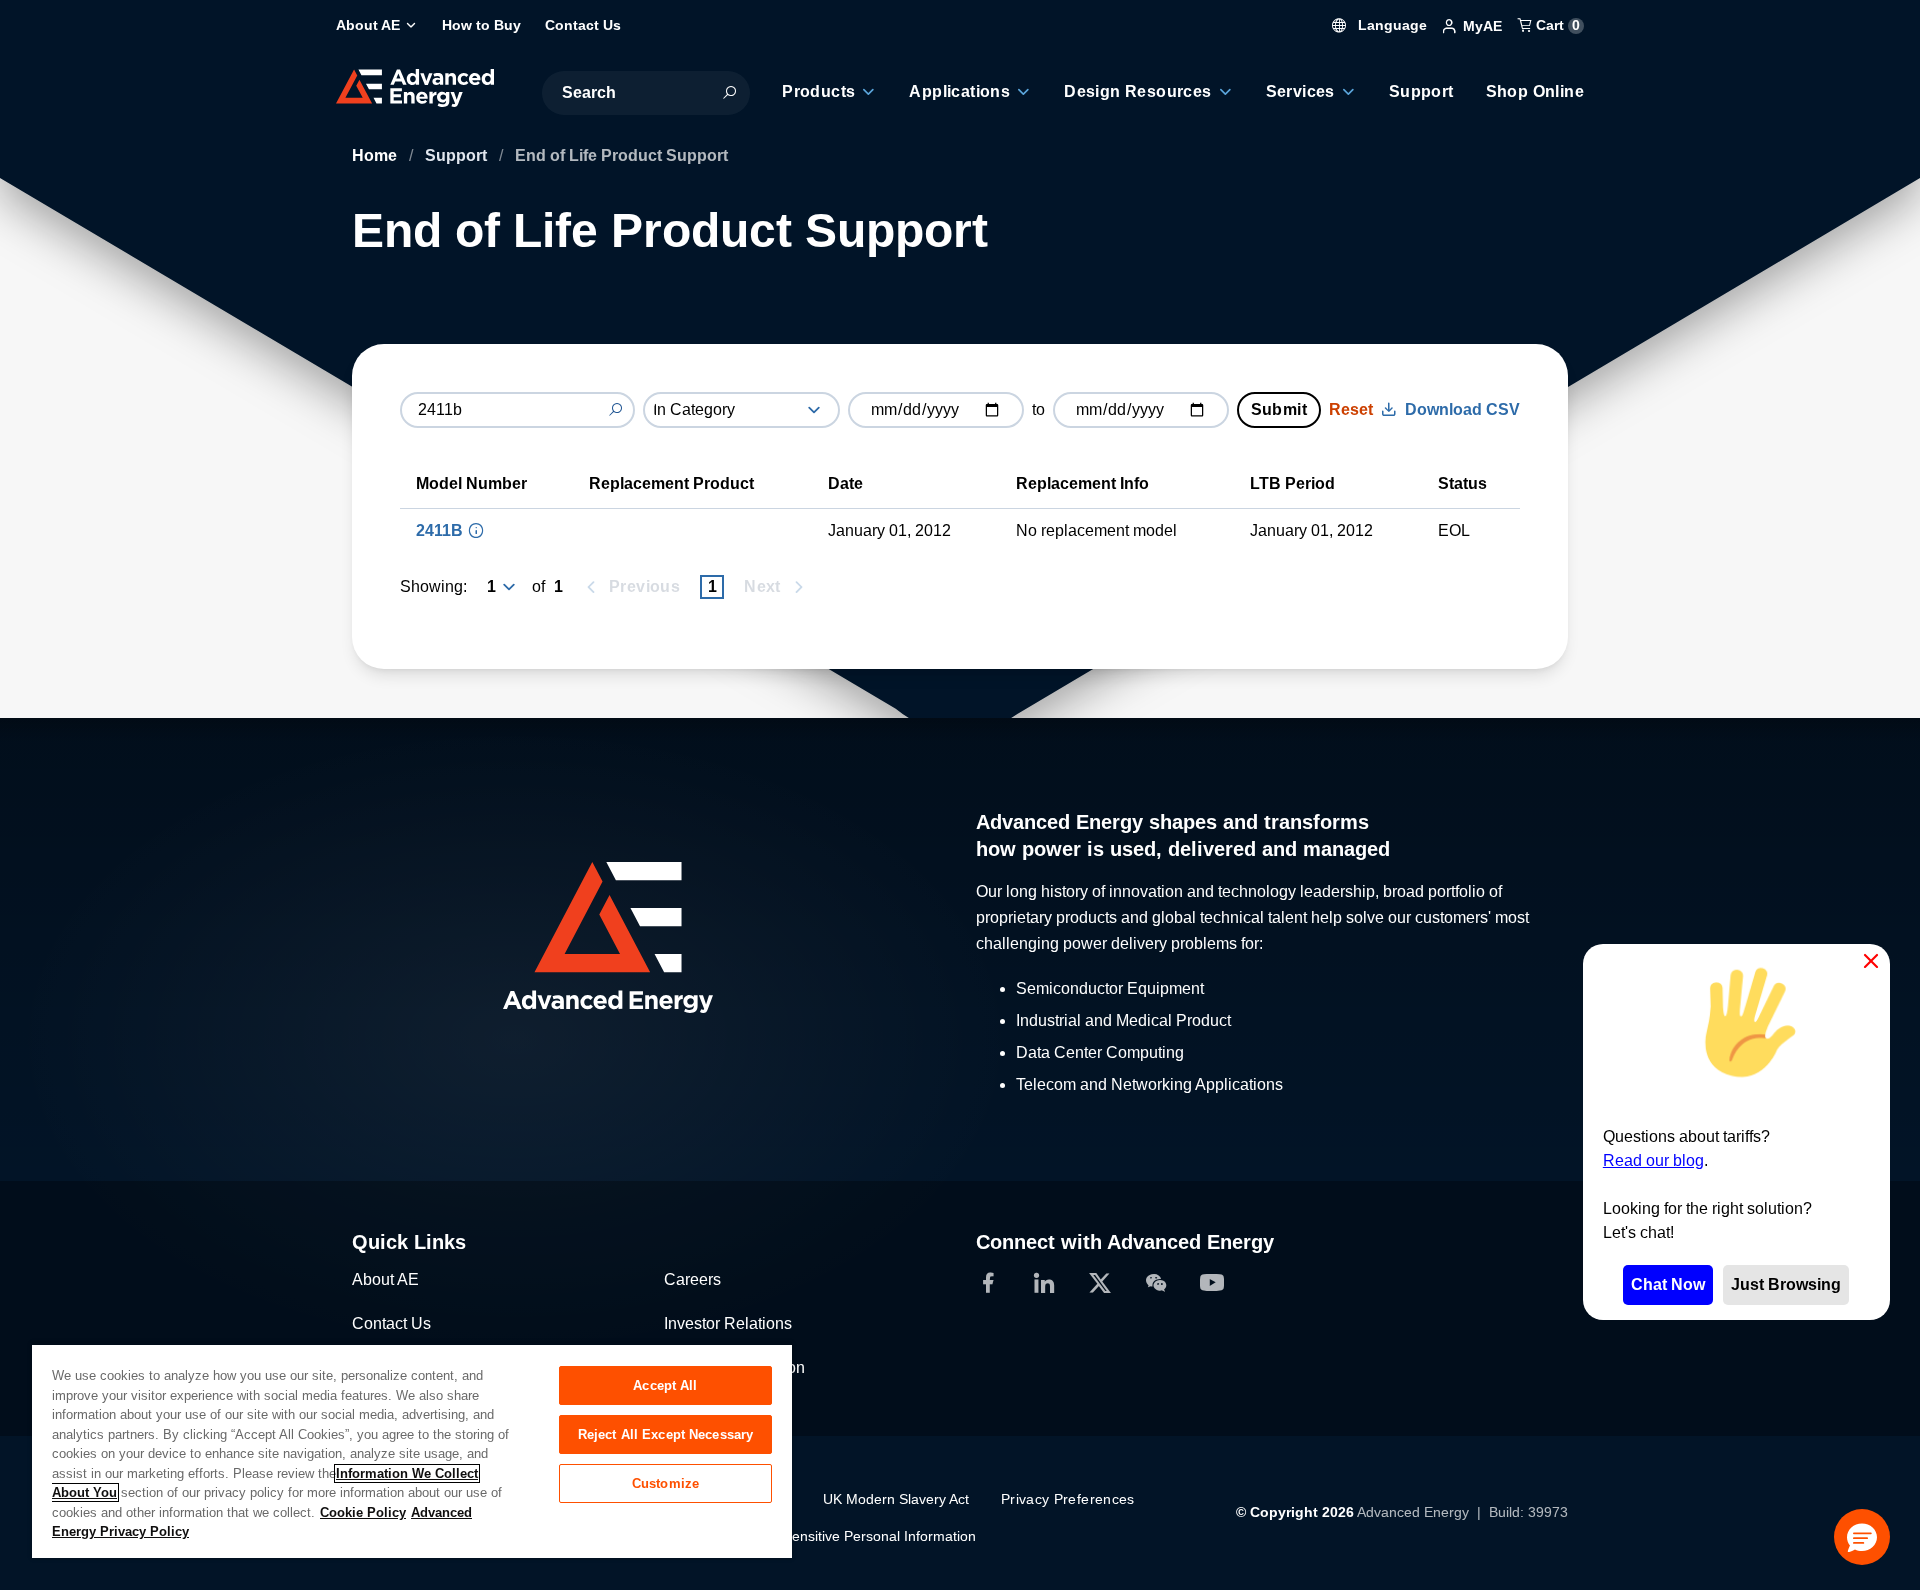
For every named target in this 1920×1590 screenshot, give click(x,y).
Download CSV (1462, 409)
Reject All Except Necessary (666, 1434)
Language (1390, 25)
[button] (1862, 1537)
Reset (1351, 409)
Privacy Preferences (1068, 1499)
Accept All (665, 1385)
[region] (412, 1450)
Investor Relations (728, 1323)
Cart (1556, 25)
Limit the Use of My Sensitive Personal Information (816, 1536)
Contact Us (391, 1323)
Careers (692, 1279)
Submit (1279, 409)
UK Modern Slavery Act (896, 1499)
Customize (665, 1483)
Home (376, 155)
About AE (385, 1279)
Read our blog (1653, 1160)
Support (458, 155)
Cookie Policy (363, 1512)
